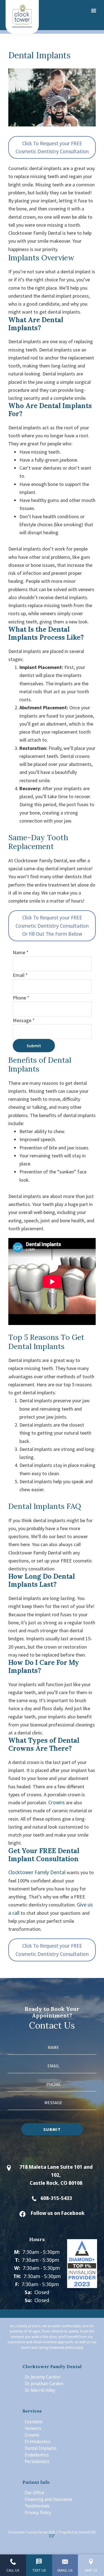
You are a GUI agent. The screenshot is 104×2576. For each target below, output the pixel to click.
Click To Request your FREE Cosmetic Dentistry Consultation (52, 147)
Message (24, 1020)
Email (20, 975)
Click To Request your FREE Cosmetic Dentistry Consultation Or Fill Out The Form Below (52, 926)
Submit (34, 1046)
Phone (21, 998)
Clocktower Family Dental (37, 1872)
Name (21, 952)
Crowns (56, 1802)
